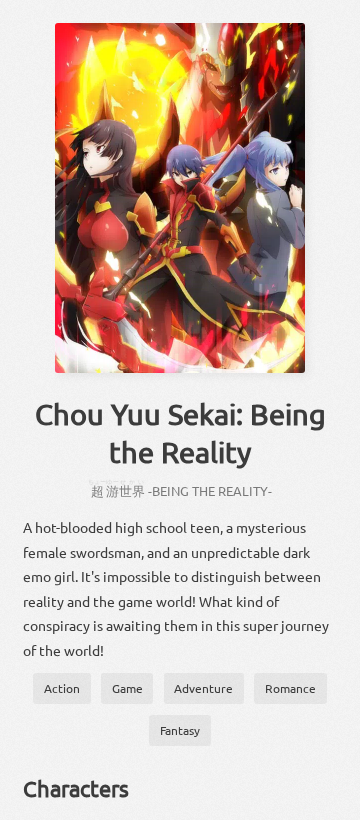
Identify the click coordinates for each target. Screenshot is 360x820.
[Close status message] (330, 805)
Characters (76, 788)
